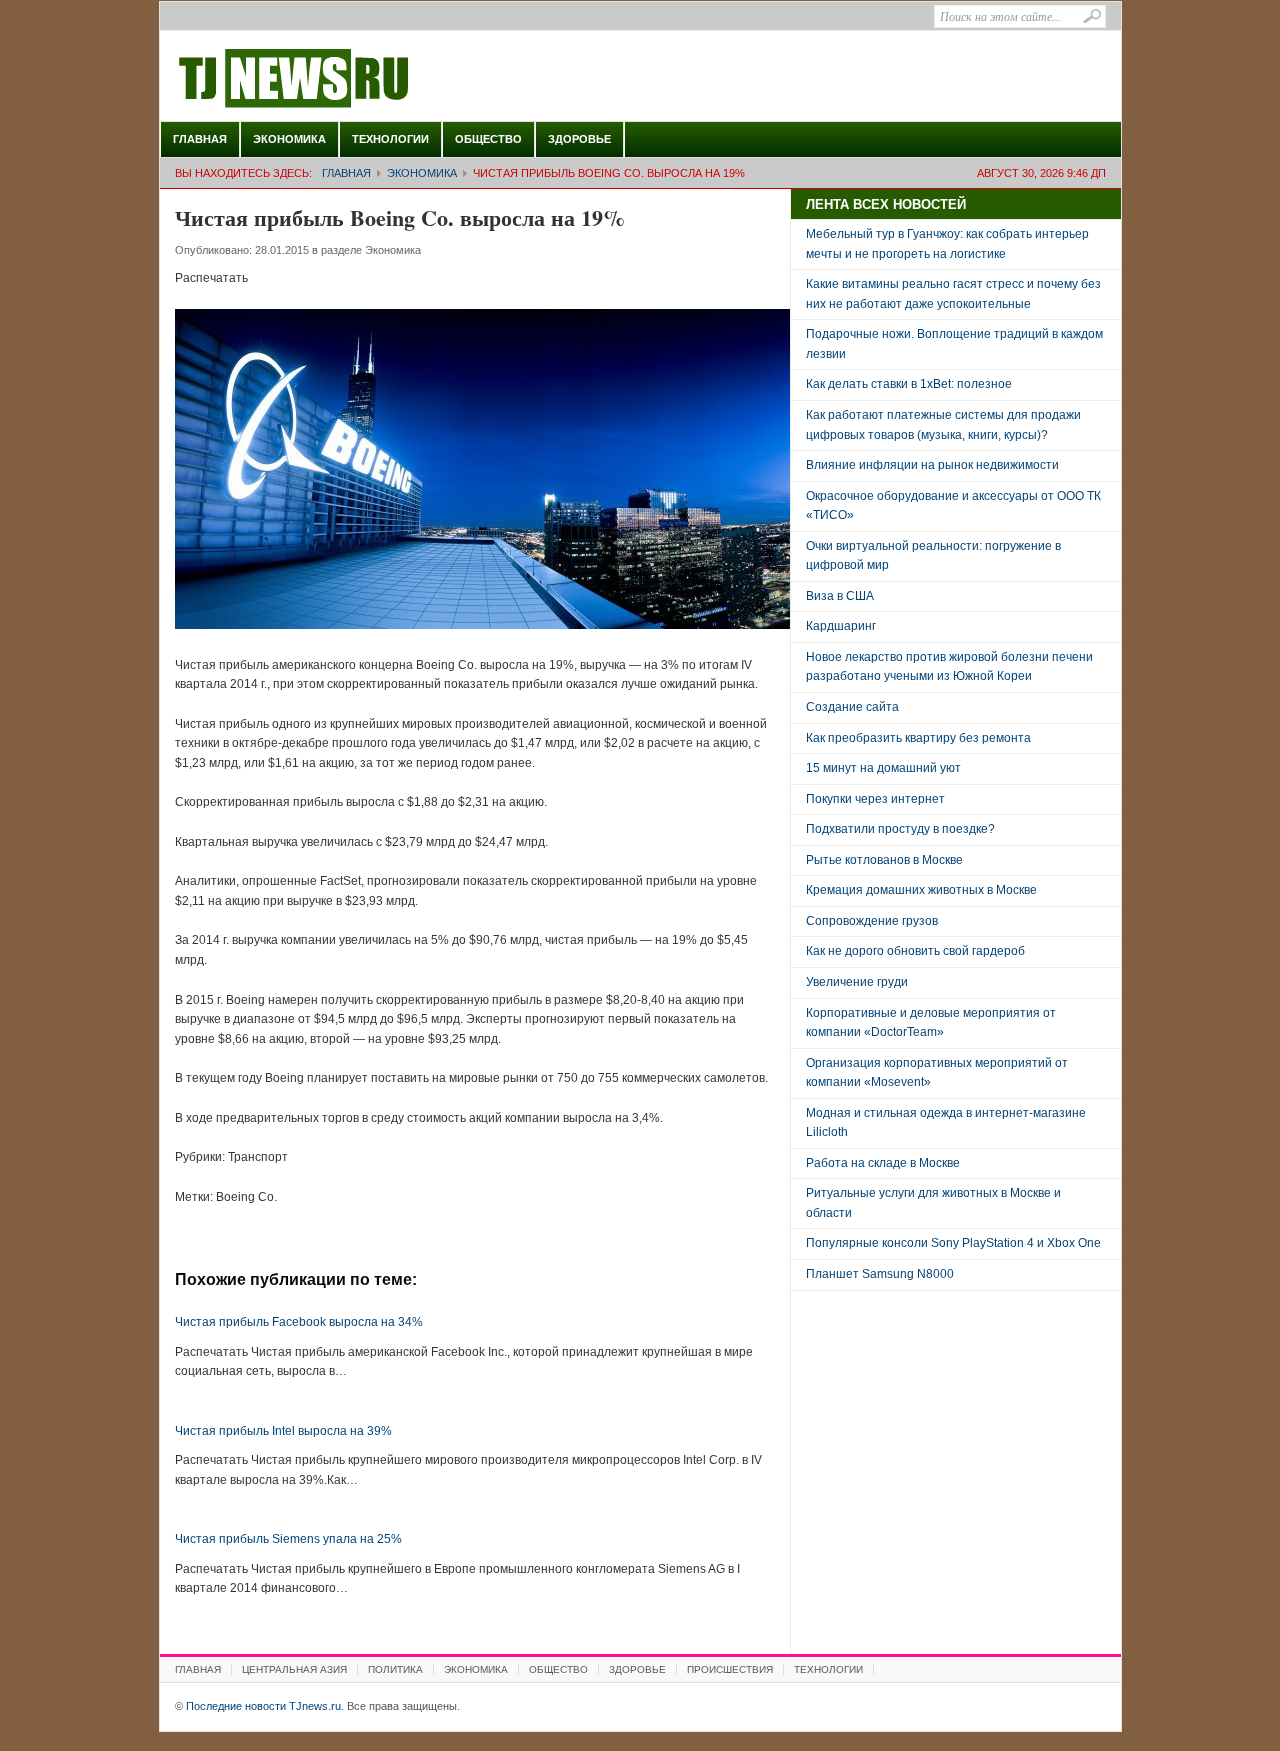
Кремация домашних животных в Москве (921, 890)
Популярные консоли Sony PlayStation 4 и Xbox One (953, 1243)
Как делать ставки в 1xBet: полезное (909, 384)
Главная (200, 139)
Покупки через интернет (875, 799)
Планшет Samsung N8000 (880, 1274)
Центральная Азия (294, 1669)
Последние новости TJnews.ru (350, 79)
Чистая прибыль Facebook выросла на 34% (299, 1322)
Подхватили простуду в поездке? (900, 829)
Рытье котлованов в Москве (884, 860)
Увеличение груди (857, 982)
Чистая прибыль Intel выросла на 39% (283, 1431)
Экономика (289, 139)
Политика (395, 1669)
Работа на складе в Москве (883, 1163)
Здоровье (579, 139)
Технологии (390, 139)
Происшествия (730, 1669)
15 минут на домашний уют (883, 768)
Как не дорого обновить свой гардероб (915, 951)
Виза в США (840, 596)
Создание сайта (852, 707)
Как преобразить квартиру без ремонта (918, 738)
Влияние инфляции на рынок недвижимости (932, 465)
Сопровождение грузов (872, 921)
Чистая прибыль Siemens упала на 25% (288, 1539)
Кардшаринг (841, 626)
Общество (488, 139)
